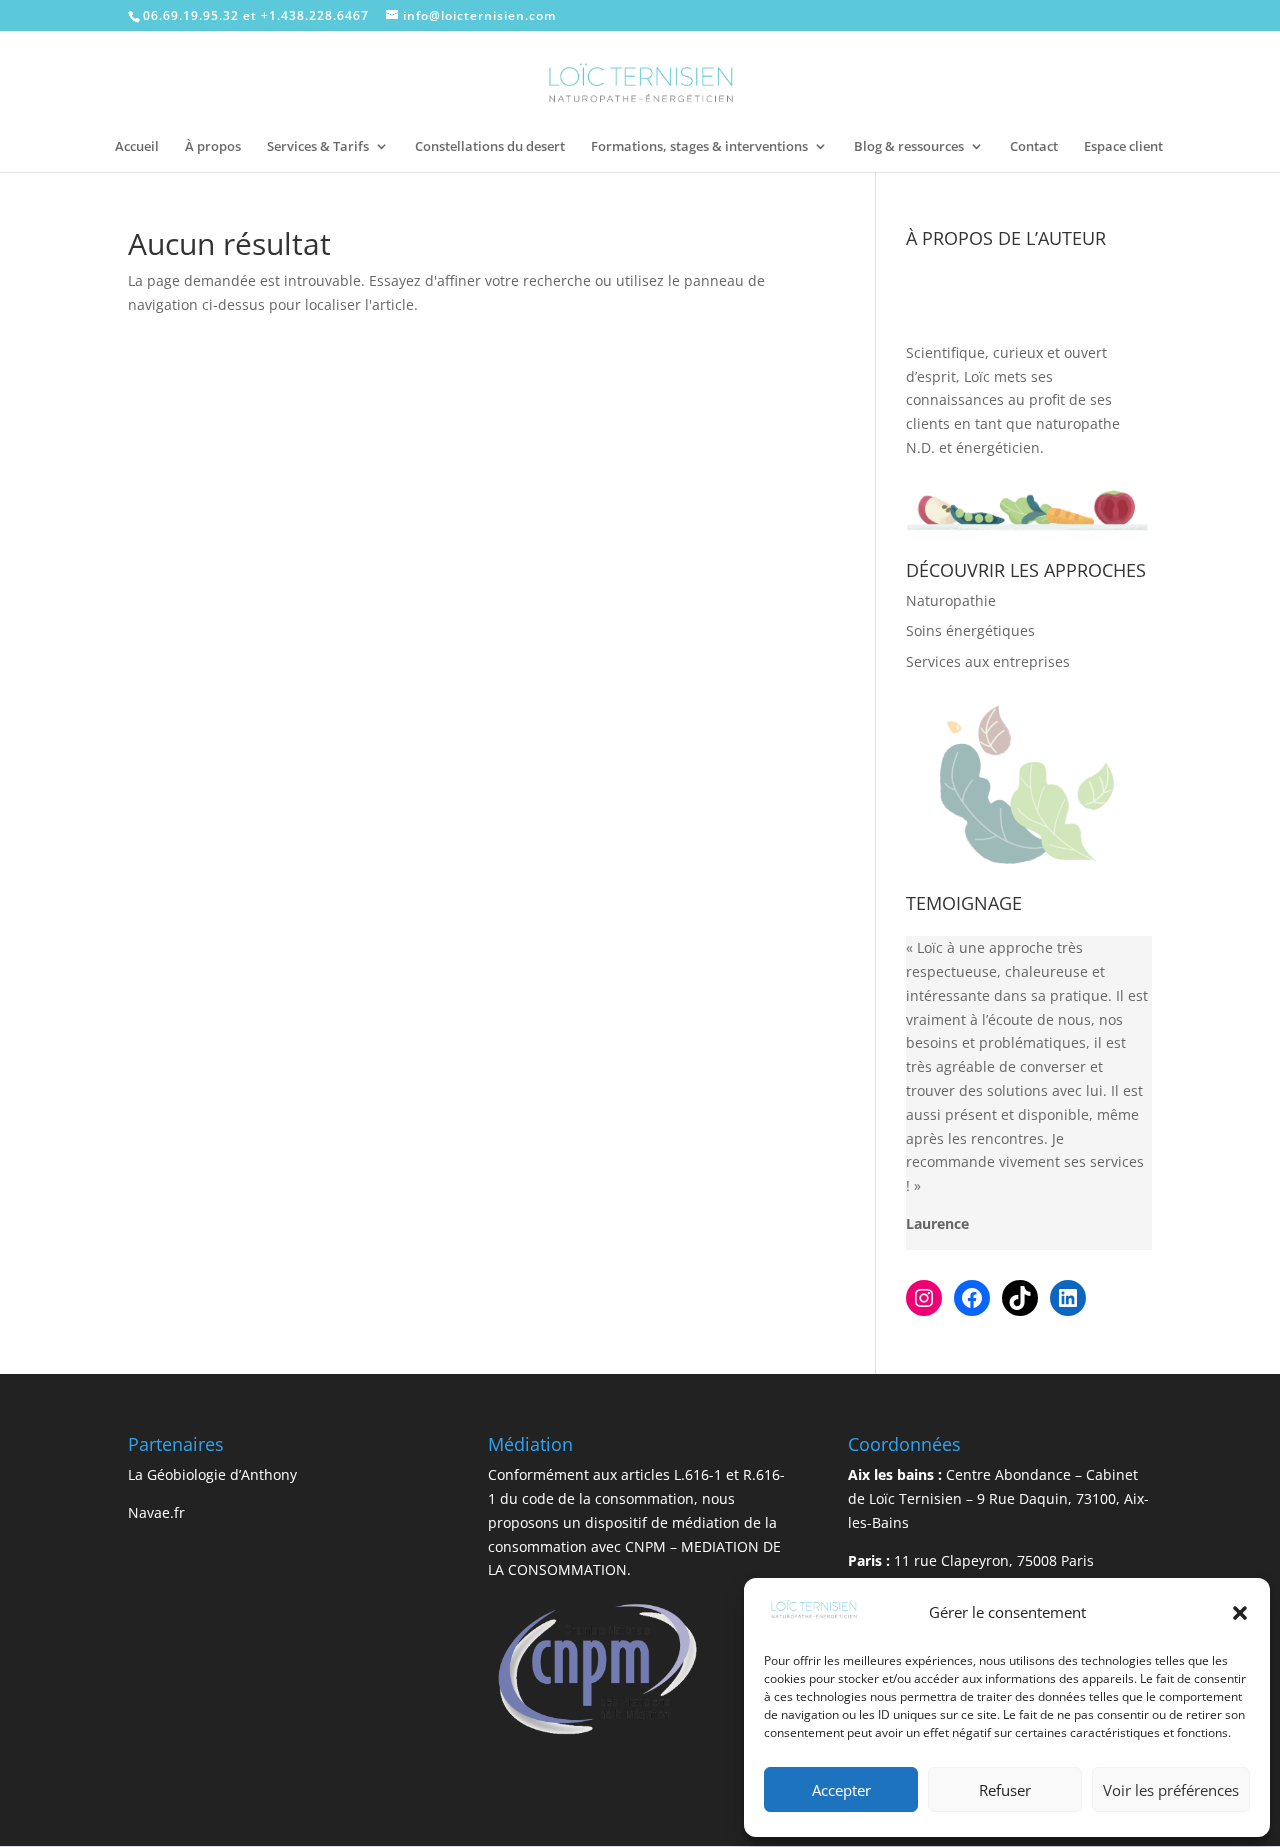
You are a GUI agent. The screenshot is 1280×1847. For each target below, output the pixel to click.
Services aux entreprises (988, 661)
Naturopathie (951, 600)
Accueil (137, 147)
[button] (1240, 1613)
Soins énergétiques (970, 630)
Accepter (841, 1790)
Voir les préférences (1171, 1790)
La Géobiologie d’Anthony (212, 1474)
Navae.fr (156, 1512)
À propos (213, 147)
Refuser (1005, 1790)
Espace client (1123, 147)
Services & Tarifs (318, 147)
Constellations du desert (490, 147)
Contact (1034, 147)
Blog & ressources (909, 147)
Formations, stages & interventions (699, 147)
